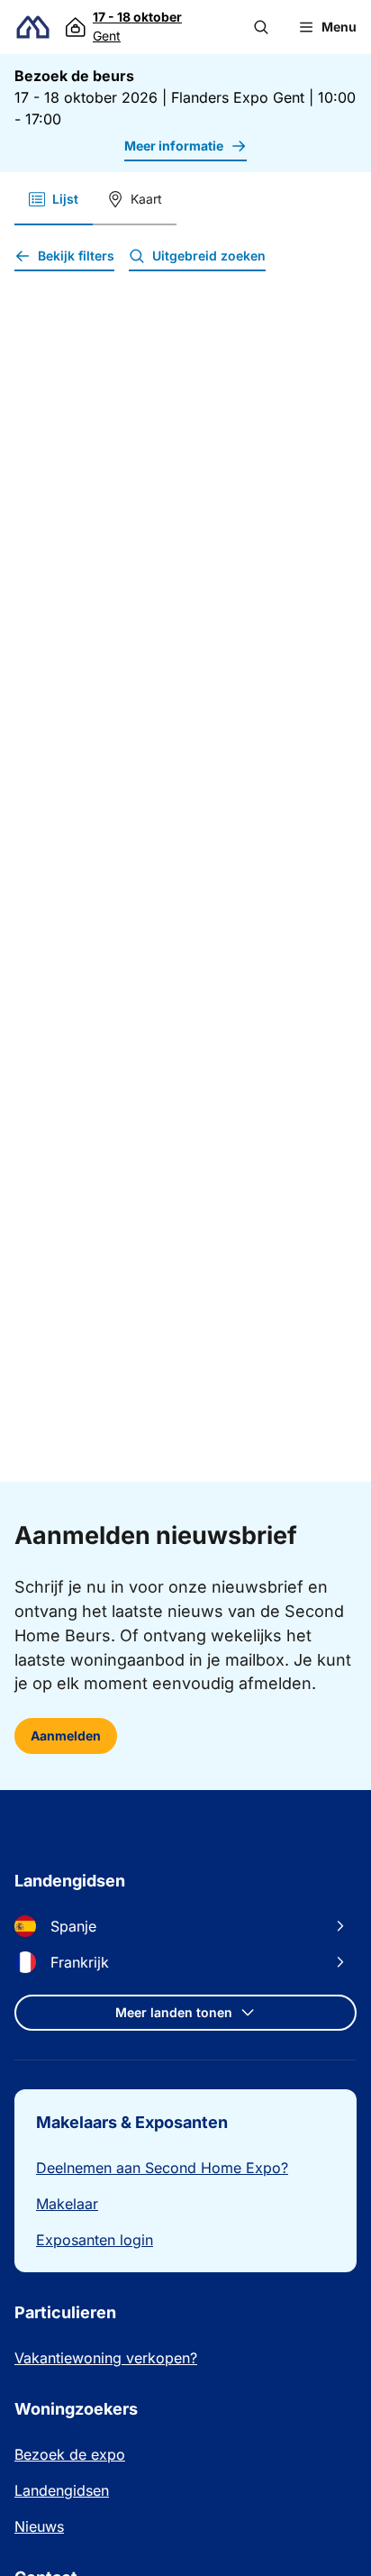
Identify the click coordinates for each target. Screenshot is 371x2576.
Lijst (65, 199)
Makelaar (67, 2204)
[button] (261, 27)
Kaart (146, 199)
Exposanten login (95, 2240)
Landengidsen (62, 2490)
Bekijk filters (76, 256)
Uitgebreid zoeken (209, 256)
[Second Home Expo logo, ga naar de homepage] (33, 27)
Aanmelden (66, 1736)
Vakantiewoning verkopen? (106, 2358)
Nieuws (39, 2526)
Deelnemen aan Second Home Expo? (162, 2168)
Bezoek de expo (70, 2454)
